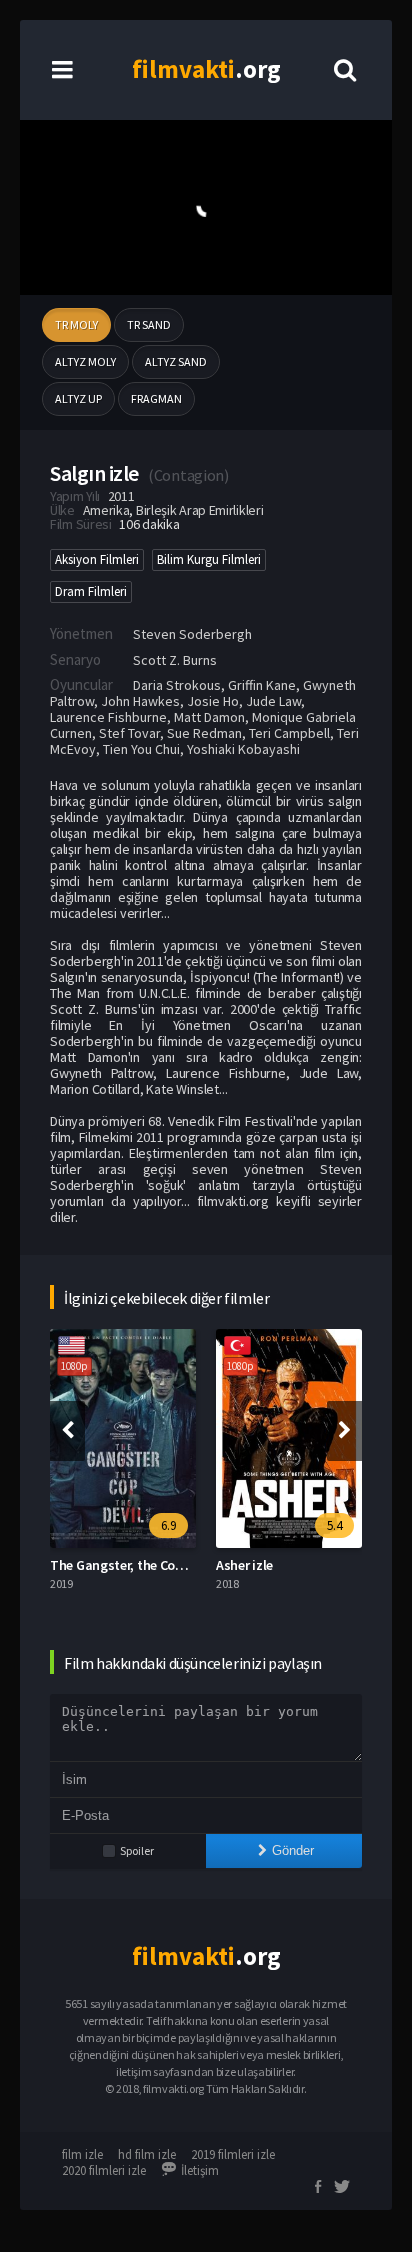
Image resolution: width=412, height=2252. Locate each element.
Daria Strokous (177, 685)
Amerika (106, 510)
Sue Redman (204, 733)
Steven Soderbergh (192, 634)
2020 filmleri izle (104, 2170)
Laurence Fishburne (108, 717)
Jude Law (273, 701)
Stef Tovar (129, 733)
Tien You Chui (141, 749)
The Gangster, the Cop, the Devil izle (157, 1565)
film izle (82, 2154)
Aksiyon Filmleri (97, 559)
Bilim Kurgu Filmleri (209, 559)
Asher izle (244, 1565)
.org (206, 69)
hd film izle (147, 2154)
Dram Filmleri (91, 591)
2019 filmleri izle (233, 2154)
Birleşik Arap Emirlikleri (200, 510)
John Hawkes (140, 701)
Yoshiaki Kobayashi (243, 749)
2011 (121, 496)
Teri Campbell (289, 733)
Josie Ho (213, 701)
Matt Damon (209, 717)
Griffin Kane (262, 685)
